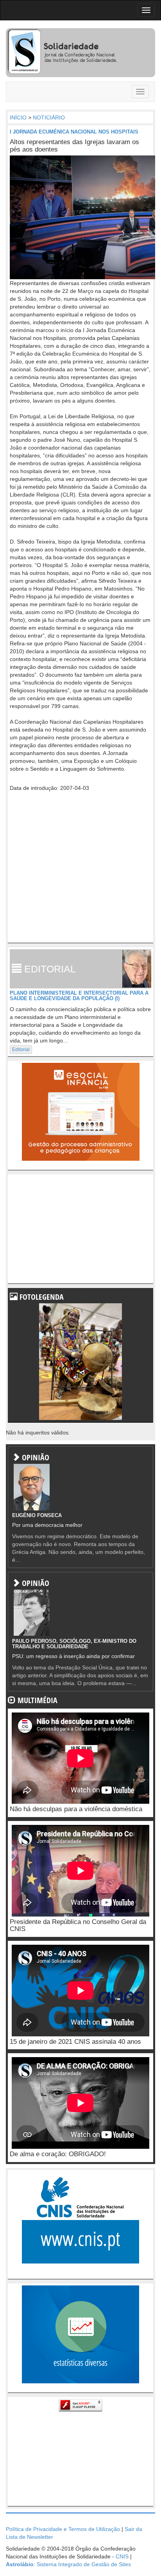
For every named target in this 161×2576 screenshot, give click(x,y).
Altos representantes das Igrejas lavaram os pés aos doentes (74, 146)
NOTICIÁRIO (49, 117)
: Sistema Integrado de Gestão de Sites (68, 2564)
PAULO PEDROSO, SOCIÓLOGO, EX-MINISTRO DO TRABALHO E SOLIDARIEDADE (74, 1644)
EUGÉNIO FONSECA (37, 1515)
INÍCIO (18, 117)
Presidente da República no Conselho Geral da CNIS (78, 1926)
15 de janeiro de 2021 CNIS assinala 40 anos (75, 2042)
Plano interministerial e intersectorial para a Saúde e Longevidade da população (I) (79, 996)
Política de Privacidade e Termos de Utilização (63, 2529)
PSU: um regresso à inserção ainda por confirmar (73, 1656)
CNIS (122, 2556)
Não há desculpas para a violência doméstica (76, 1809)
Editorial (21, 1050)
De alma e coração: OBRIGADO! (58, 2154)
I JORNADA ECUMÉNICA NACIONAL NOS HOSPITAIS (74, 132)
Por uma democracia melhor (47, 1525)
